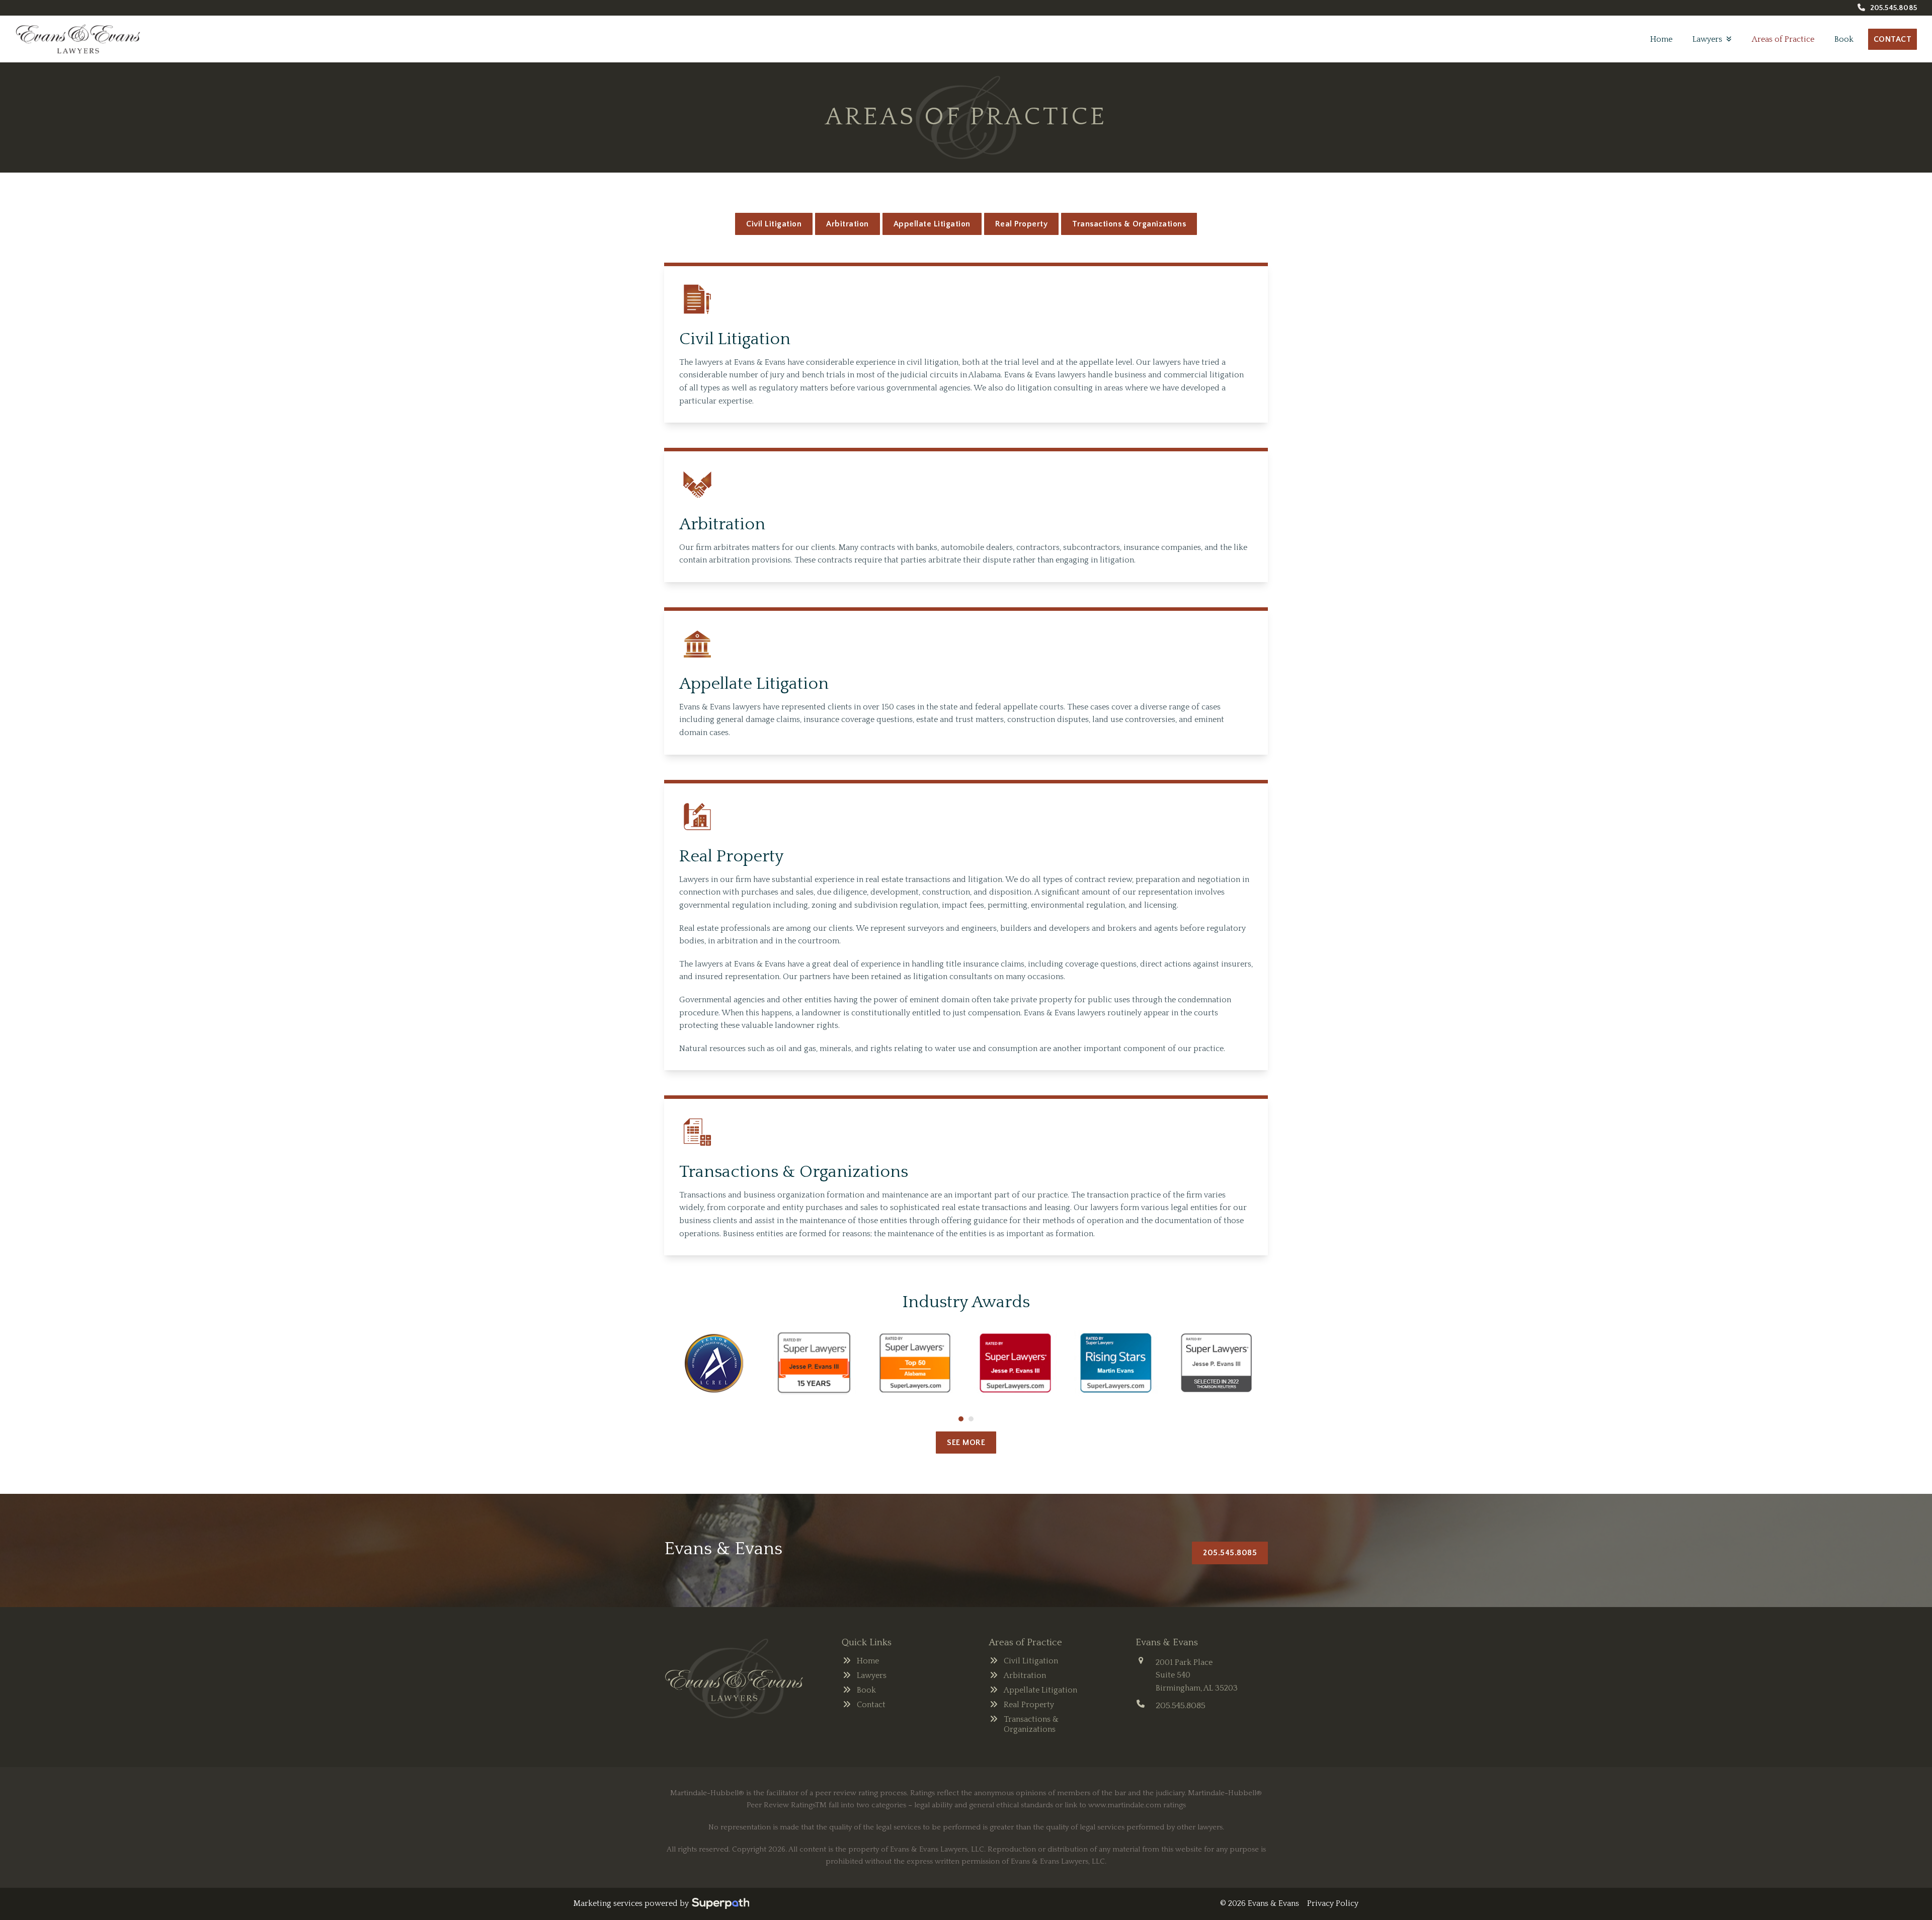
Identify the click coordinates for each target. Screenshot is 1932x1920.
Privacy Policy (1333, 1903)
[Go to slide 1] (961, 1419)
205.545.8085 (1894, 8)
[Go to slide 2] (971, 1419)
